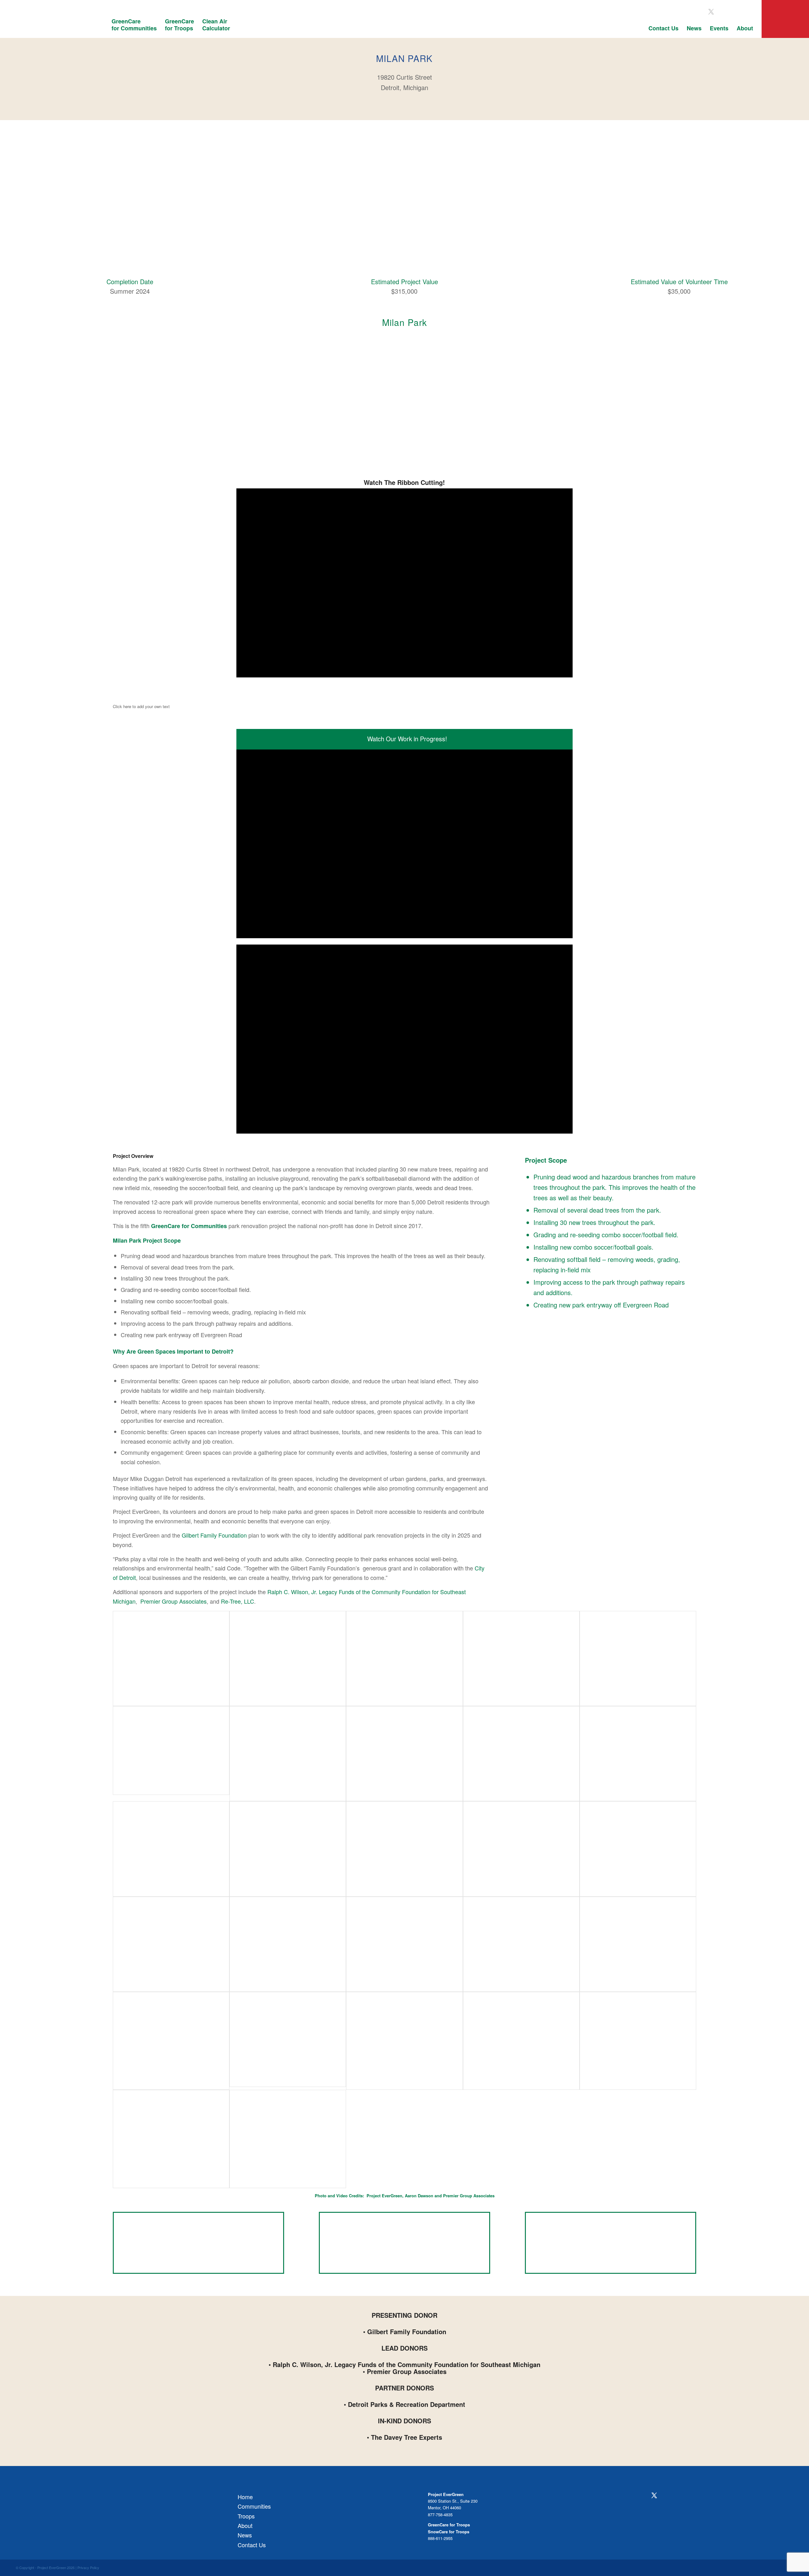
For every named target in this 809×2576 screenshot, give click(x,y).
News (245, 2535)
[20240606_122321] (171, 1944)
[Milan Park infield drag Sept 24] (171, 1750)
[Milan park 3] (638, 2041)
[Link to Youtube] (736, 12)
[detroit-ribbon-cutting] (638, 1658)
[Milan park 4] (171, 2139)
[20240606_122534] (521, 1849)
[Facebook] (642, 2496)
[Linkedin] (692, 2496)
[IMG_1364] (171, 1849)
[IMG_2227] (288, 1658)
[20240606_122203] (288, 1944)
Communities (254, 2506)
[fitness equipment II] (404, 1754)
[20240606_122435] (638, 1849)
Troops (246, 2516)
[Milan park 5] (288, 2139)
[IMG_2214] (171, 1658)
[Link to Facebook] (698, 12)
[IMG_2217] (404, 1658)
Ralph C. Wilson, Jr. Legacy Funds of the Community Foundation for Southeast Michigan (407, 2364)
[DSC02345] (288, 2039)
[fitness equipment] (288, 1754)
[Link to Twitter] (711, 12)
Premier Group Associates (173, 1601)
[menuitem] (134, 28)
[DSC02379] (521, 1944)
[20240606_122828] (404, 1849)
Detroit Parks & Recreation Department (407, 2404)
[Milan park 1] (404, 2041)
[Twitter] (654, 2495)
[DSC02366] (638, 1944)
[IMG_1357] (288, 1849)
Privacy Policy (88, 2567)
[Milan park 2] (521, 2041)
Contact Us (252, 2545)
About (245, 2525)
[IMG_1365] (638, 1754)
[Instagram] (667, 2496)
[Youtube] (680, 2496)
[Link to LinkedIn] (749, 12)
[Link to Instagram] (724, 12)
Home (245, 2497)
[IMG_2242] (521, 1658)
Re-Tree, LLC (237, 1601)
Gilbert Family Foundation (214, 1535)
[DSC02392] (404, 1944)
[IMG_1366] (521, 1754)
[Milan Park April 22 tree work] (171, 2041)
